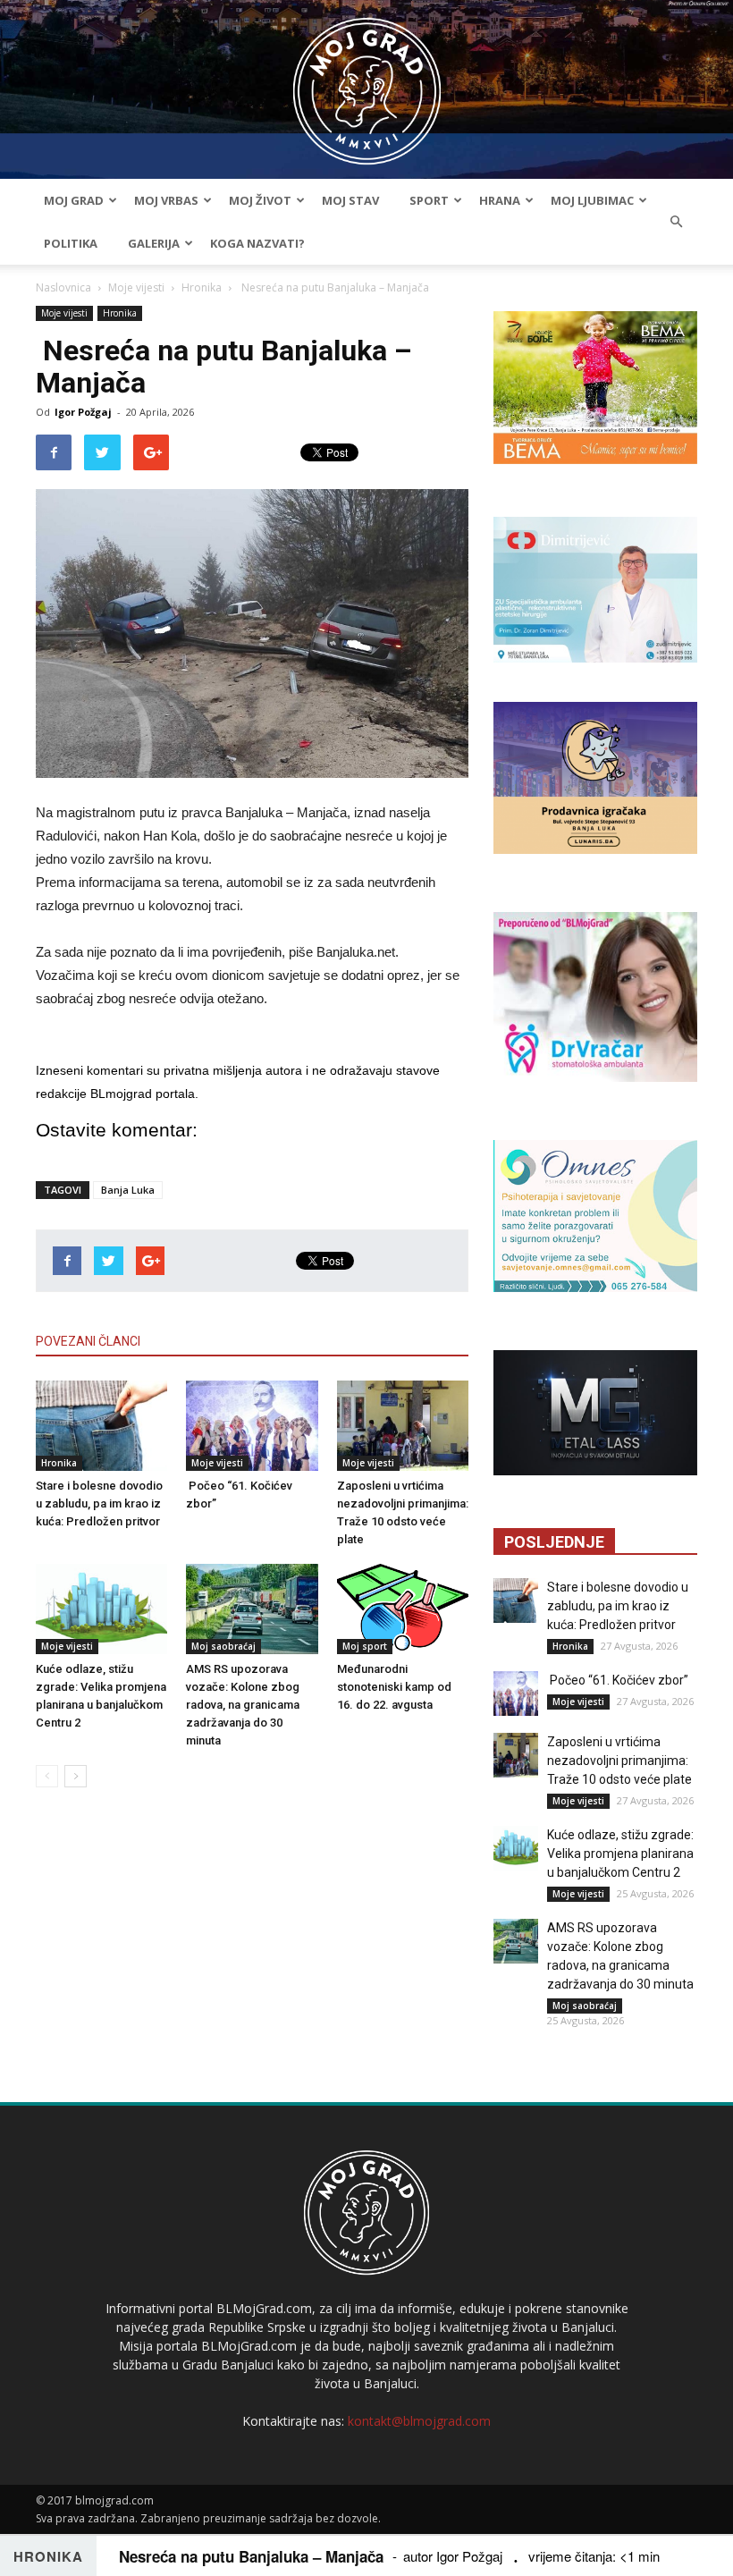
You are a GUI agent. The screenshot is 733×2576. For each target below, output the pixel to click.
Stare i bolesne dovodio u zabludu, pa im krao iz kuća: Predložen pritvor (99, 1503)
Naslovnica (63, 287)
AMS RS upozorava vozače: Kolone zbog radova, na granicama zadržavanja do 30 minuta (243, 1705)
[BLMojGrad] (367, 83)
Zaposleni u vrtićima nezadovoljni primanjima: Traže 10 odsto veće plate (619, 1761)
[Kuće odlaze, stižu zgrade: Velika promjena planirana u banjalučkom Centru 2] (101, 1609)
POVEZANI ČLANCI (88, 1341)
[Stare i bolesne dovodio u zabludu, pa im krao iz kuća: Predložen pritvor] (101, 1426)
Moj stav (350, 200)
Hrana (500, 200)
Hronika (202, 287)
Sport (429, 200)
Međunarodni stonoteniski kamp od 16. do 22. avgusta (394, 1687)
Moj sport (365, 1646)
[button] (676, 222)
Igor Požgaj (83, 412)
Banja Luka (128, 1190)
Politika (71, 243)
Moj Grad (74, 200)
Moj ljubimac (592, 200)
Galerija (154, 243)
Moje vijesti (136, 287)
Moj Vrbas (166, 200)
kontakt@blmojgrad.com (419, 2421)
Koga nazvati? (257, 243)
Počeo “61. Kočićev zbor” (618, 1680)
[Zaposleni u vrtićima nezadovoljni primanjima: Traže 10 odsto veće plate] (403, 1426)
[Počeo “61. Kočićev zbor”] (252, 1426)
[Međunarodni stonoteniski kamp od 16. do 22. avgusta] (403, 1609)
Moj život (260, 200)
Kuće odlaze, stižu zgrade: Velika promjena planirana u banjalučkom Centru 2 (620, 1854)
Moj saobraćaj (223, 1646)
